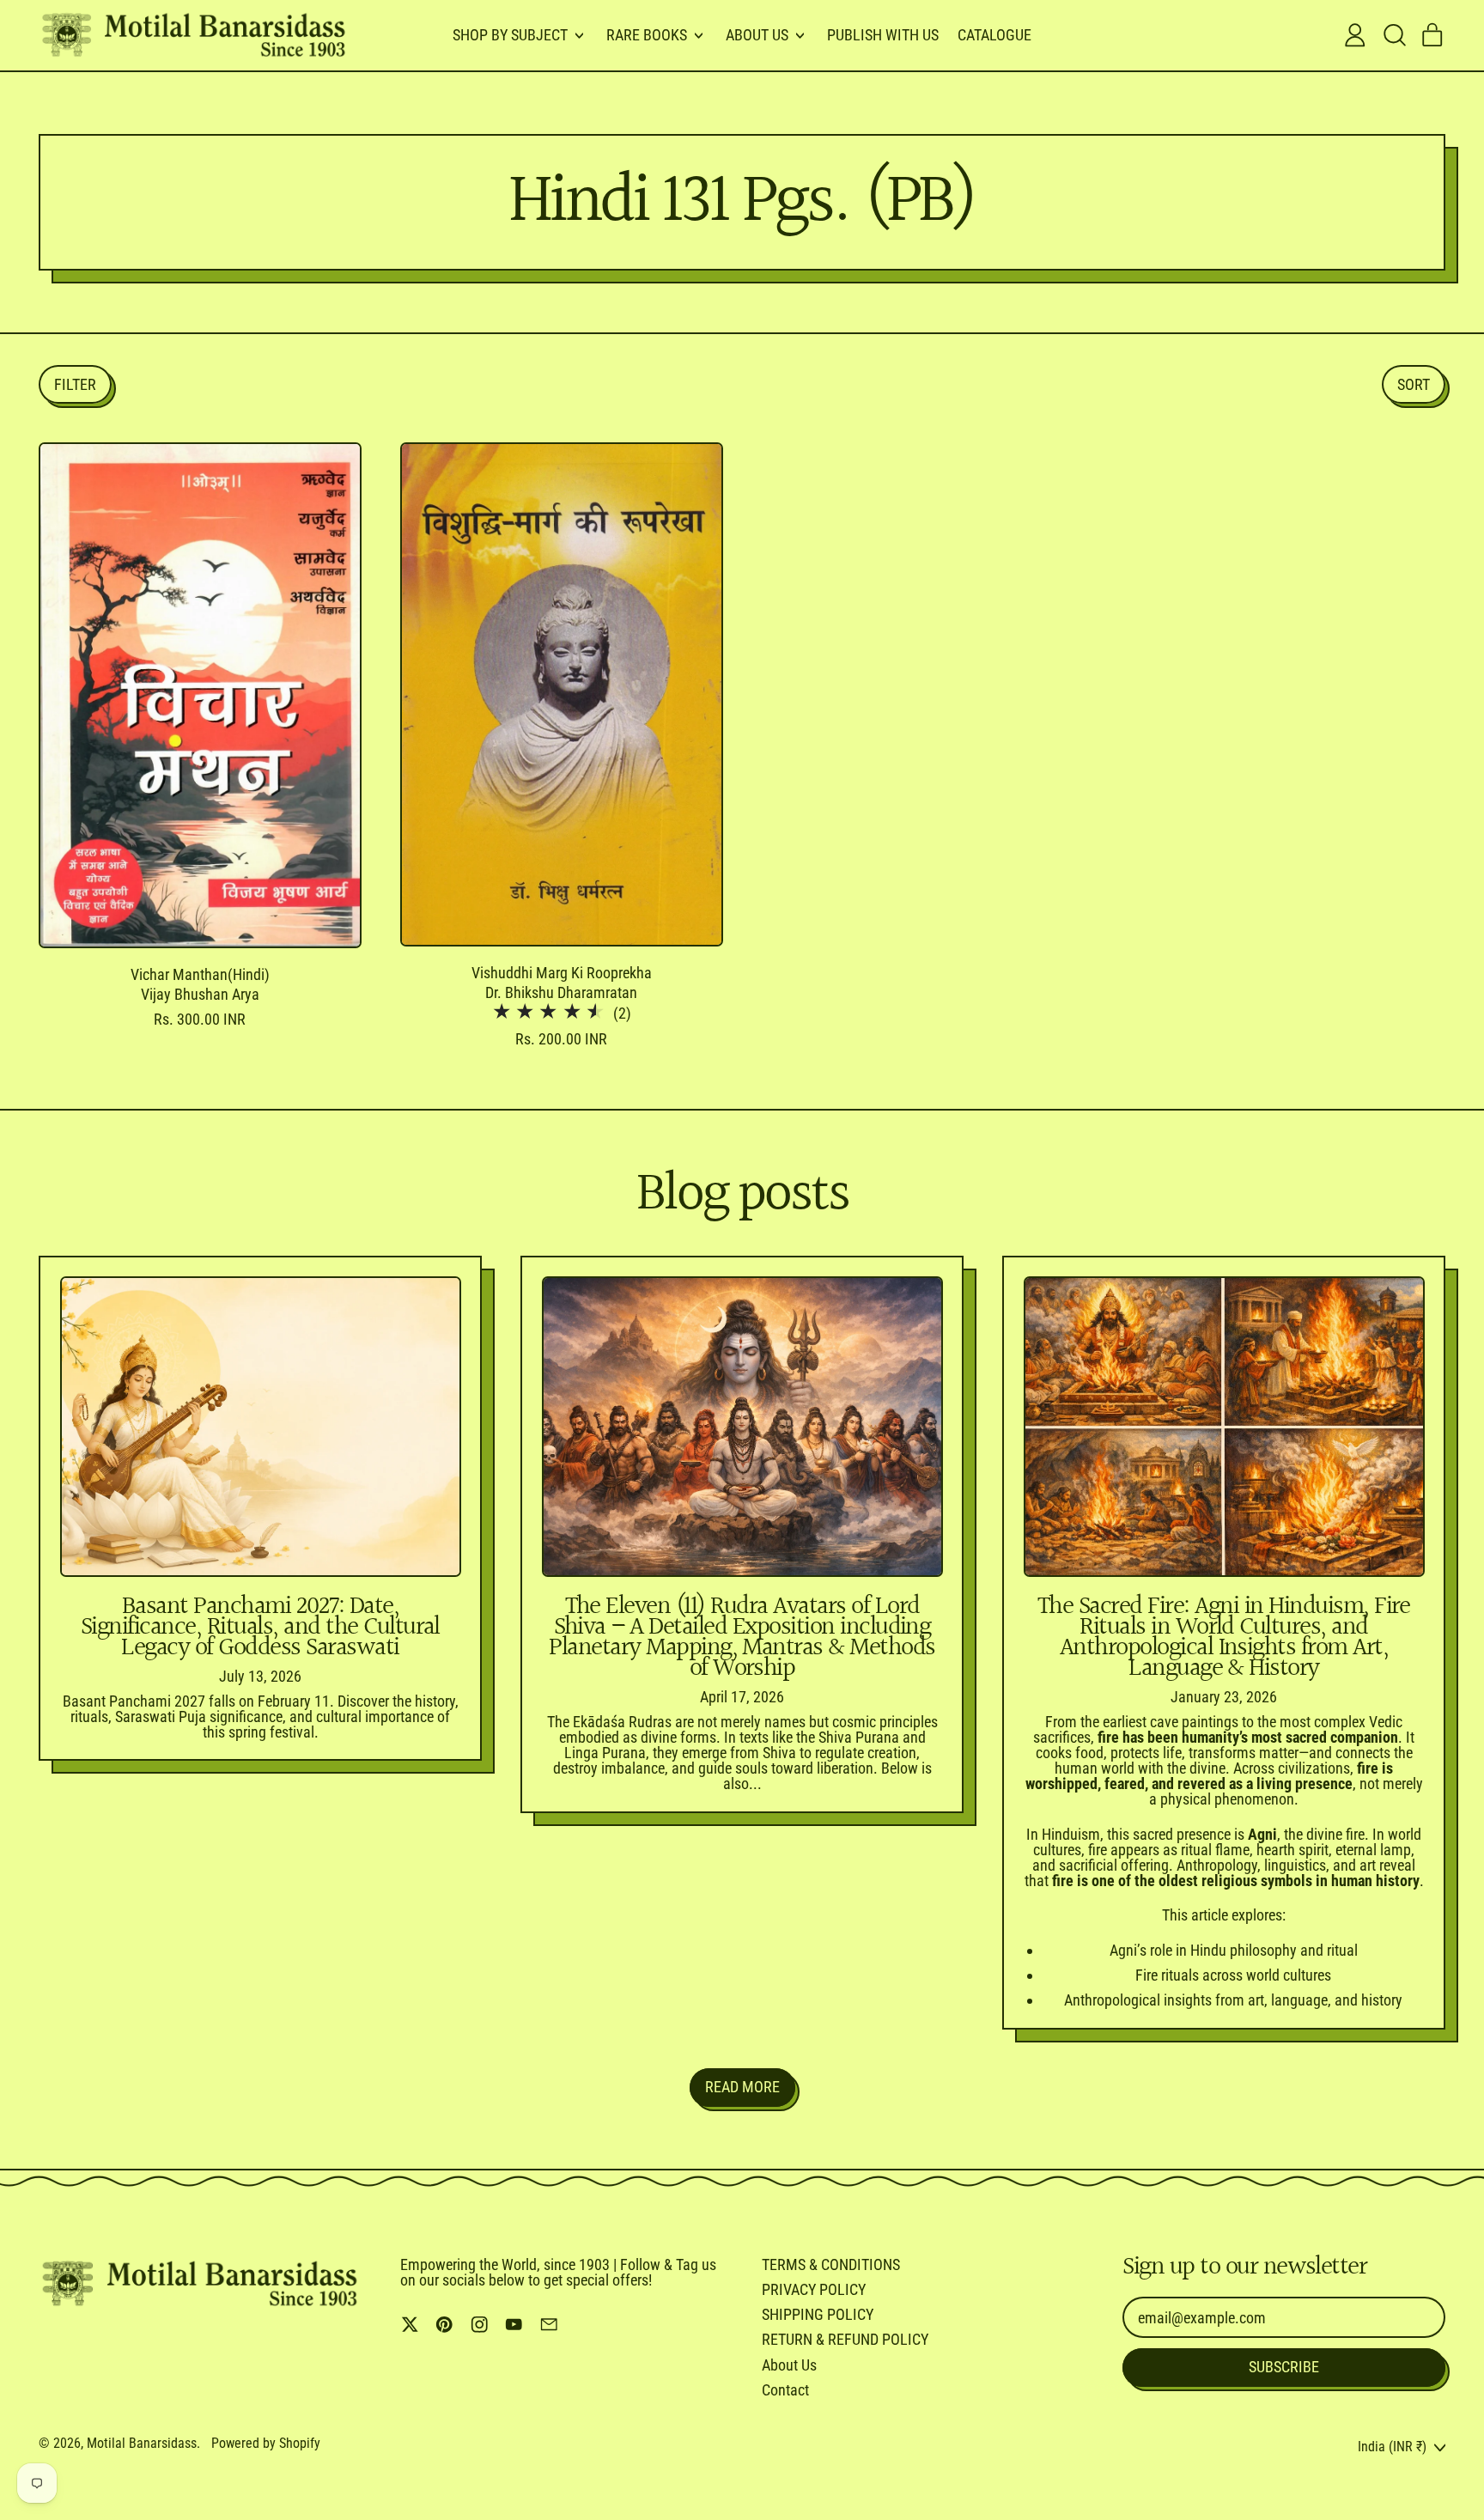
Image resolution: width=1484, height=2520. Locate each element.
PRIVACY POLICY (814, 2289)
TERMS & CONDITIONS (831, 2264)
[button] (1394, 35)
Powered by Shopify (266, 2443)
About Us (789, 2365)
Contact (785, 2390)
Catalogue (994, 35)
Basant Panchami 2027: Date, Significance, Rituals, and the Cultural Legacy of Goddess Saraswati (260, 1628)
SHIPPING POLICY (818, 2314)
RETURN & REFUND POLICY (845, 2339)
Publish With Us (883, 35)
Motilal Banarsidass (142, 2443)
